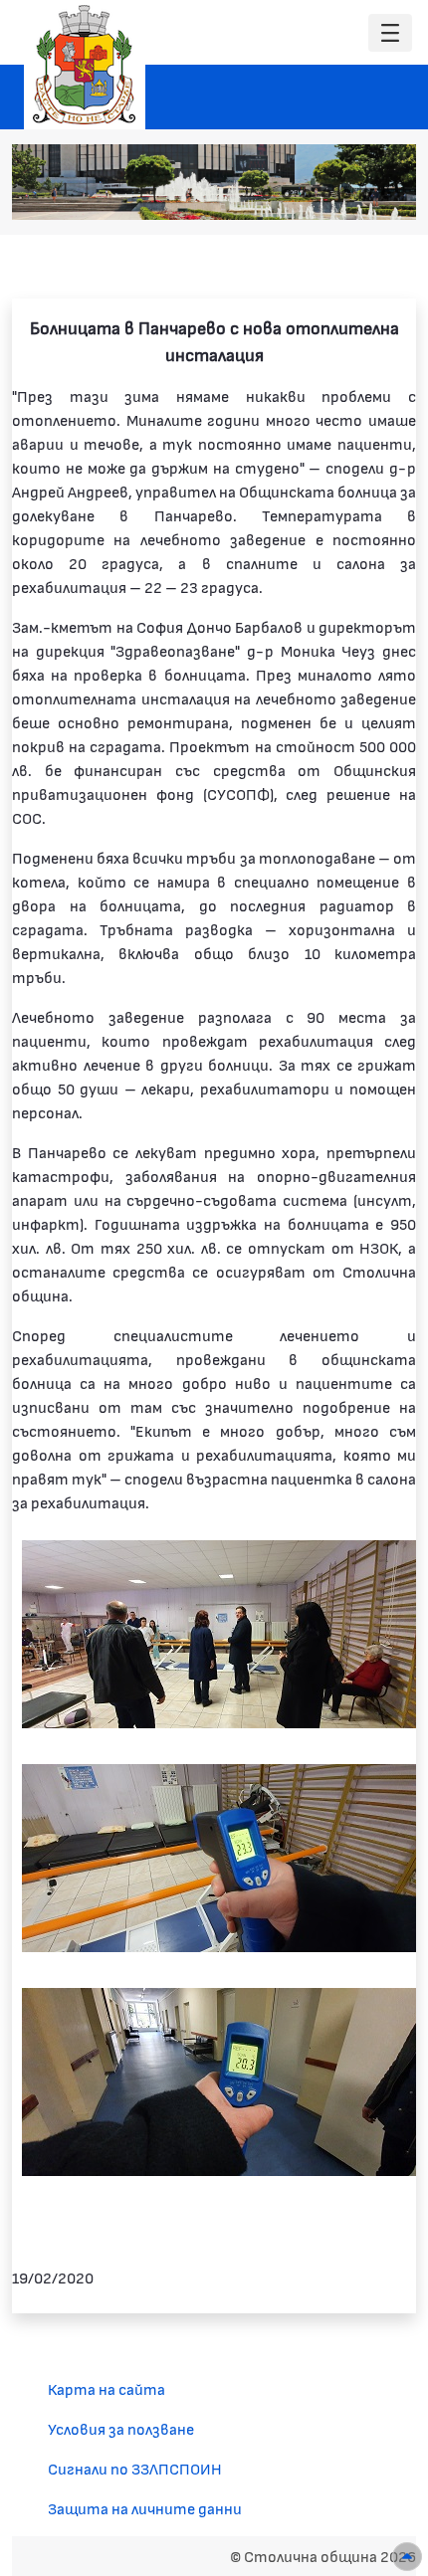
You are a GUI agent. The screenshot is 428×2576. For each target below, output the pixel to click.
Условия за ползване (121, 2428)
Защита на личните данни (145, 2508)
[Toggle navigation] (390, 33)
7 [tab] (386, 194)
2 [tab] (287, 194)
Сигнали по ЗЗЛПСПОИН (135, 2468)
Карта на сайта (107, 2388)
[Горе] (407, 2557)
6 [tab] (366, 194)
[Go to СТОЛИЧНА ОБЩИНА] (85, 65)
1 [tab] (267, 194)
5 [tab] (346, 194)
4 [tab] (326, 194)
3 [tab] (307, 194)
